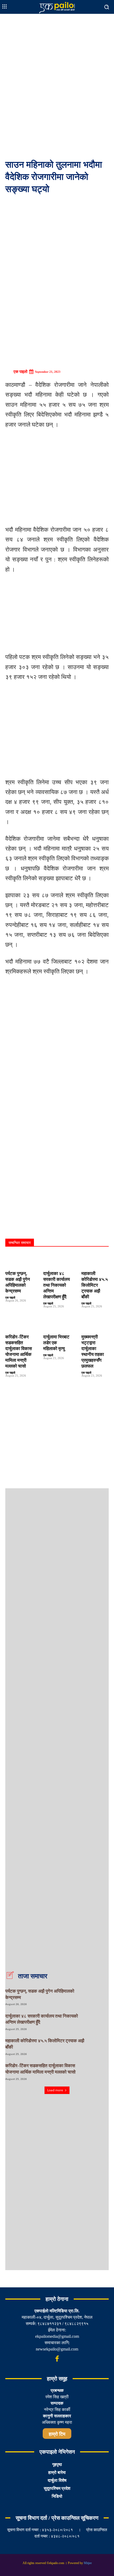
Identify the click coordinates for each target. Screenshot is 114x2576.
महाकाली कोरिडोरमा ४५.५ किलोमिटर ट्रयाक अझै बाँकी (95, 1285)
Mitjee (88, 2563)
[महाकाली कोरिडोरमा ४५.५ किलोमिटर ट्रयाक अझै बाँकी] (95, 1260)
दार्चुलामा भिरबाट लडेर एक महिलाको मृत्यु (56, 1343)
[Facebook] (57, 2359)
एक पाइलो (20, 372)
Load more (55, 2090)
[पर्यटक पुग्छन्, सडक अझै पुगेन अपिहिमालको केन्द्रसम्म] (19, 1260)
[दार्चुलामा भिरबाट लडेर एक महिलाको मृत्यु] (57, 1324)
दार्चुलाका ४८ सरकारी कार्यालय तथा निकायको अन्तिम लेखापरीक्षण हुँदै (56, 1285)
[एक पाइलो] (9, 372)
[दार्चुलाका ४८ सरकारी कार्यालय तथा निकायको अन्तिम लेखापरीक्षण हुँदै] (57, 1260)
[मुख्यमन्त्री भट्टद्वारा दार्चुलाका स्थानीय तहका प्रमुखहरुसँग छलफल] (95, 1324)
